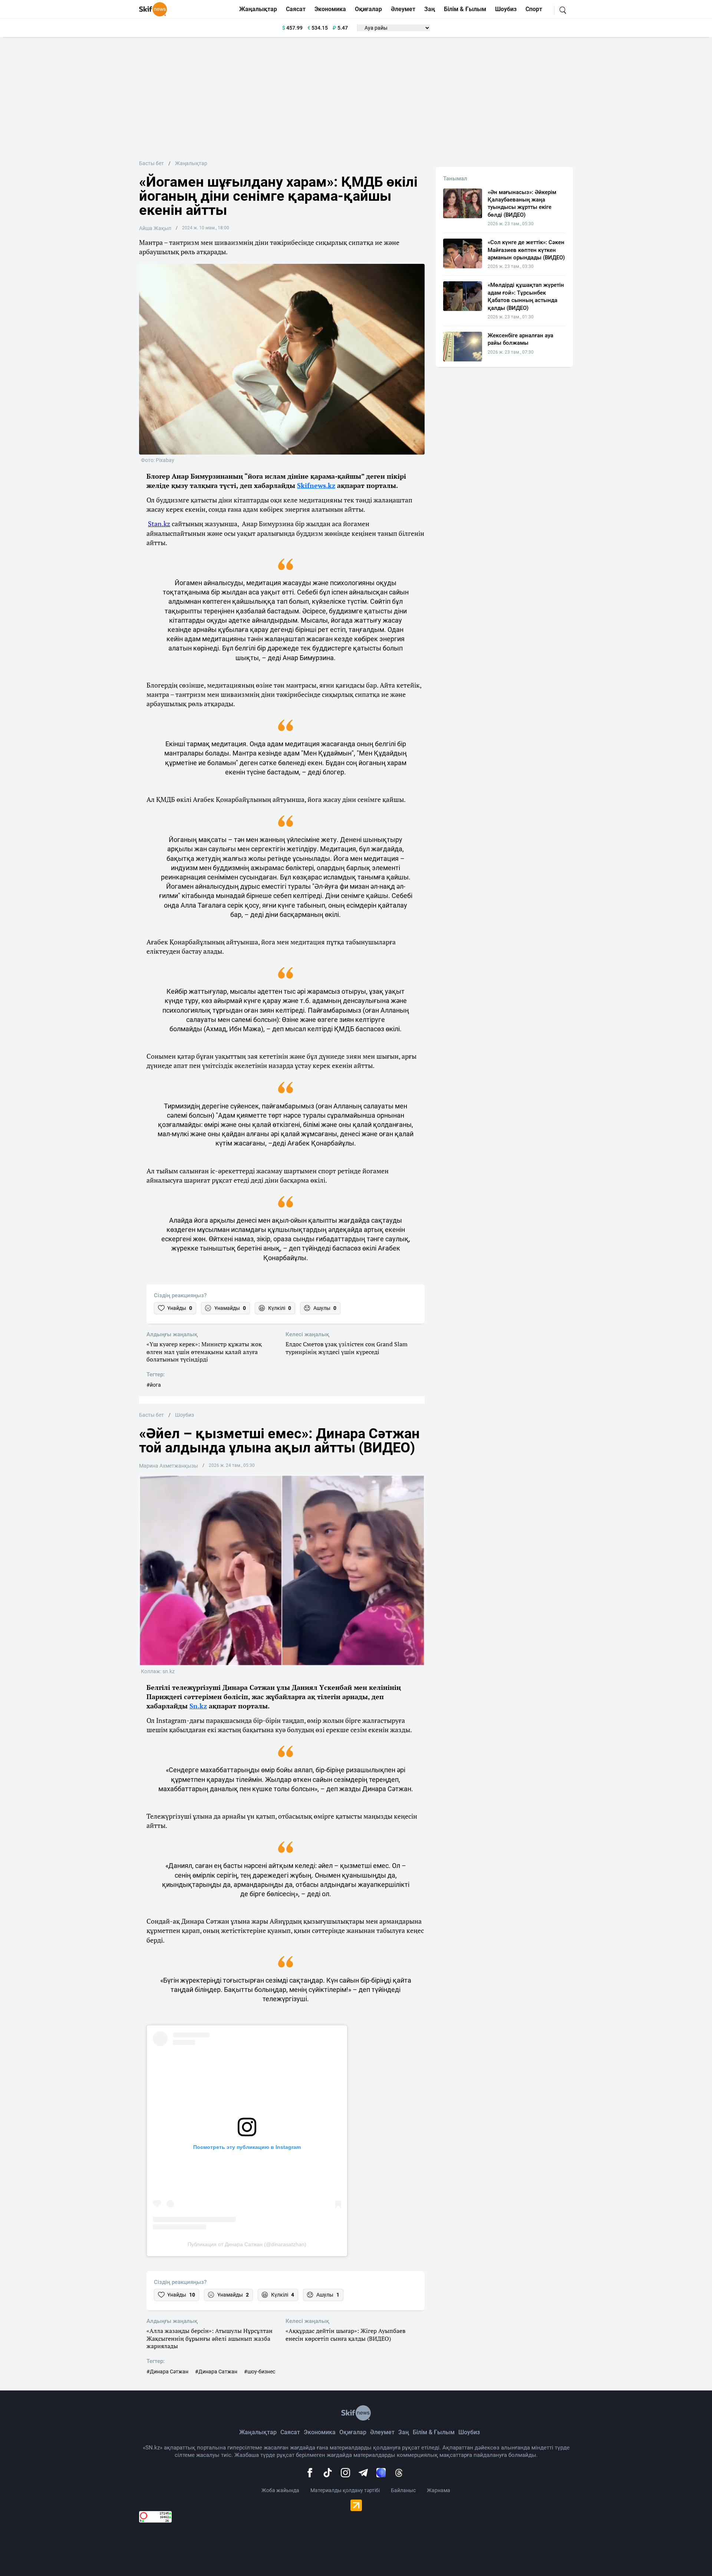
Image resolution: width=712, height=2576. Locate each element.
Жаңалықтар (258, 9)
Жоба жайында (280, 2490)
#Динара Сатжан (216, 2372)
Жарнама (439, 2490)
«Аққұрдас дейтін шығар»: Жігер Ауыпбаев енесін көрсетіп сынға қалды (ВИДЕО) (345, 2335)
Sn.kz (198, 1706)
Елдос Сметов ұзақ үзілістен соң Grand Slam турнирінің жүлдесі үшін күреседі (347, 1348)
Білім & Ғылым (465, 9)
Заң (430, 9)
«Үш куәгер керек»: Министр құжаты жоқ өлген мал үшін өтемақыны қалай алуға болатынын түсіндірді (204, 1352)
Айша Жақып (155, 228)
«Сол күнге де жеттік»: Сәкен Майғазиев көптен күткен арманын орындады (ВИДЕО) (526, 250)
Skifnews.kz (316, 485)
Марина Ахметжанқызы (169, 1466)
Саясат (296, 9)
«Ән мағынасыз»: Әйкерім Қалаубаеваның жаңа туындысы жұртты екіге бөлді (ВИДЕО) (522, 204)
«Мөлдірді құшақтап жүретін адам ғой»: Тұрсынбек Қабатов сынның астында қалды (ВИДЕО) (526, 296)
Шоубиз (506, 9)
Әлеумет (403, 9)
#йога (154, 1385)
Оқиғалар (368, 9)
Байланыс (403, 2490)
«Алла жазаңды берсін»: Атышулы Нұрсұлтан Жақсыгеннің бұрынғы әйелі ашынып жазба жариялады (210, 2339)
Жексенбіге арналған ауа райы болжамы (520, 339)
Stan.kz (159, 524)
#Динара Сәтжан (167, 2372)
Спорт (534, 9)
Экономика (330, 9)
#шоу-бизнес (260, 2372)
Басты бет (151, 163)
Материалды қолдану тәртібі (345, 2490)
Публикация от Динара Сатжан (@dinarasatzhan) (247, 2244)
